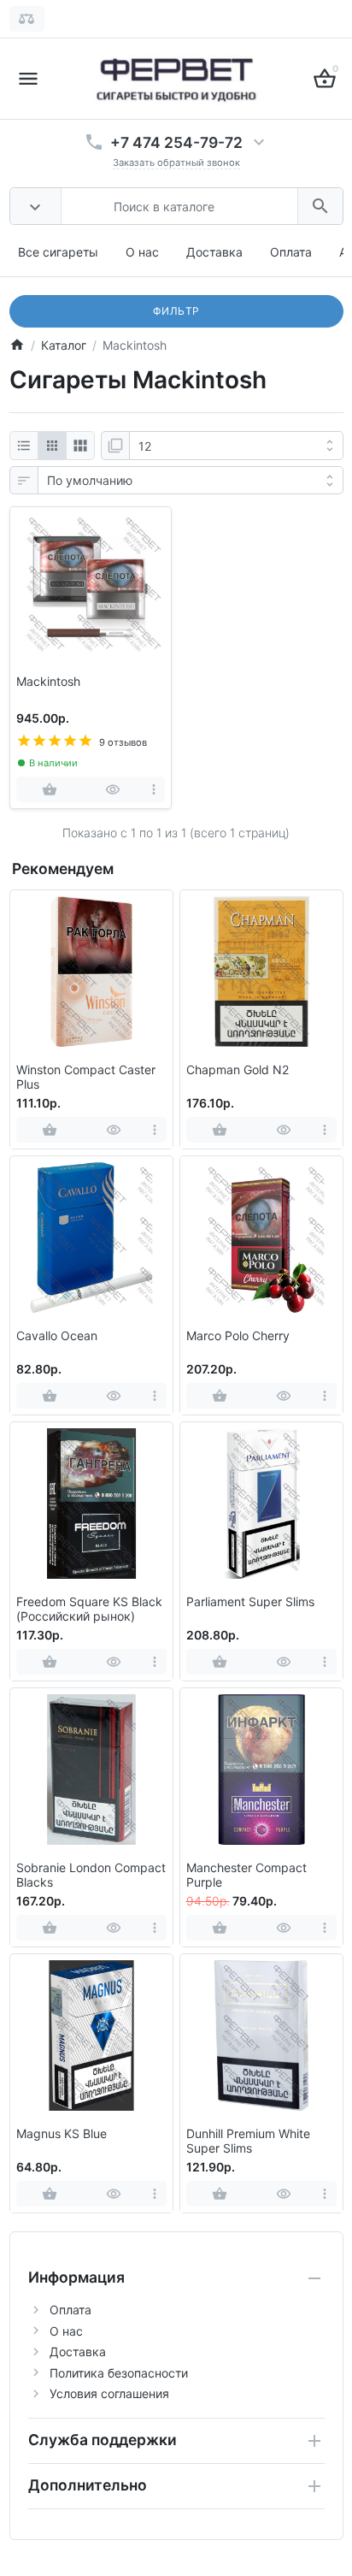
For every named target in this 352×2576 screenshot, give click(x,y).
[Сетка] (52, 446)
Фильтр (176, 311)
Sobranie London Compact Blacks (91, 1875)
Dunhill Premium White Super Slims (248, 2141)
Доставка (214, 252)
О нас (142, 252)
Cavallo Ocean (57, 1336)
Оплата (291, 252)
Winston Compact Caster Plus (86, 1077)
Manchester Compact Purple (246, 1875)
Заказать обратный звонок (176, 162)
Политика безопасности (119, 2373)
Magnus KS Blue (62, 2134)
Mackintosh (48, 682)
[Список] (24, 446)
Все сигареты (58, 252)
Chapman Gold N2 (238, 1070)
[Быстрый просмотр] (113, 789)
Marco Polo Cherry (238, 1336)
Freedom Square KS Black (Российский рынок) (89, 1609)
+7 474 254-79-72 (176, 142)
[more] (153, 789)
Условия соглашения (109, 2393)
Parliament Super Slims (250, 1602)
